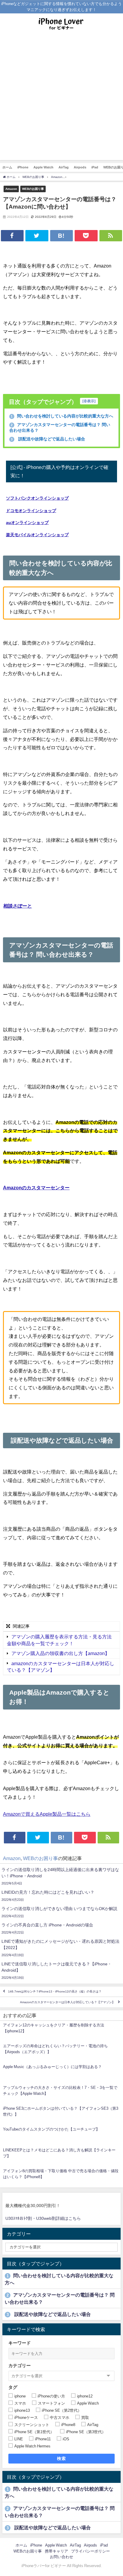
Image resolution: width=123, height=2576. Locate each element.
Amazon (11, 189)
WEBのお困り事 (33, 189)
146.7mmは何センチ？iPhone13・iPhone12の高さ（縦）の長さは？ (55, 1991)
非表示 (89, 401)
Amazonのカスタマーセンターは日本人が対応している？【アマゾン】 (67, 2002)
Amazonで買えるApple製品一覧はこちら (47, 1814)
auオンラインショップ (27, 523)
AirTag (64, 167)
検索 (62, 2458)
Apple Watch (43, 167)
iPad (95, 167)
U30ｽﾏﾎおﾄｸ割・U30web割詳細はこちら (43, 2218)
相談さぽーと (18, 906)
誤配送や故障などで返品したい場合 (48, 439)
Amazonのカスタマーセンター (36, 1188)
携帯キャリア (56, 2551)
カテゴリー (20, 2365)
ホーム (7, 167)
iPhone (23, 167)
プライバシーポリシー (90, 2551)
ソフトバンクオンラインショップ (37, 498)
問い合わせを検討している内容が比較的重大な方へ (62, 416)
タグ (13, 2387)
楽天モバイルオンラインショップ (37, 535)
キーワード (20, 2343)
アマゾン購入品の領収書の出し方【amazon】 (60, 1653)
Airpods (80, 167)
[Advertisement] (61, 99)
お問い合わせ (61, 2557)
